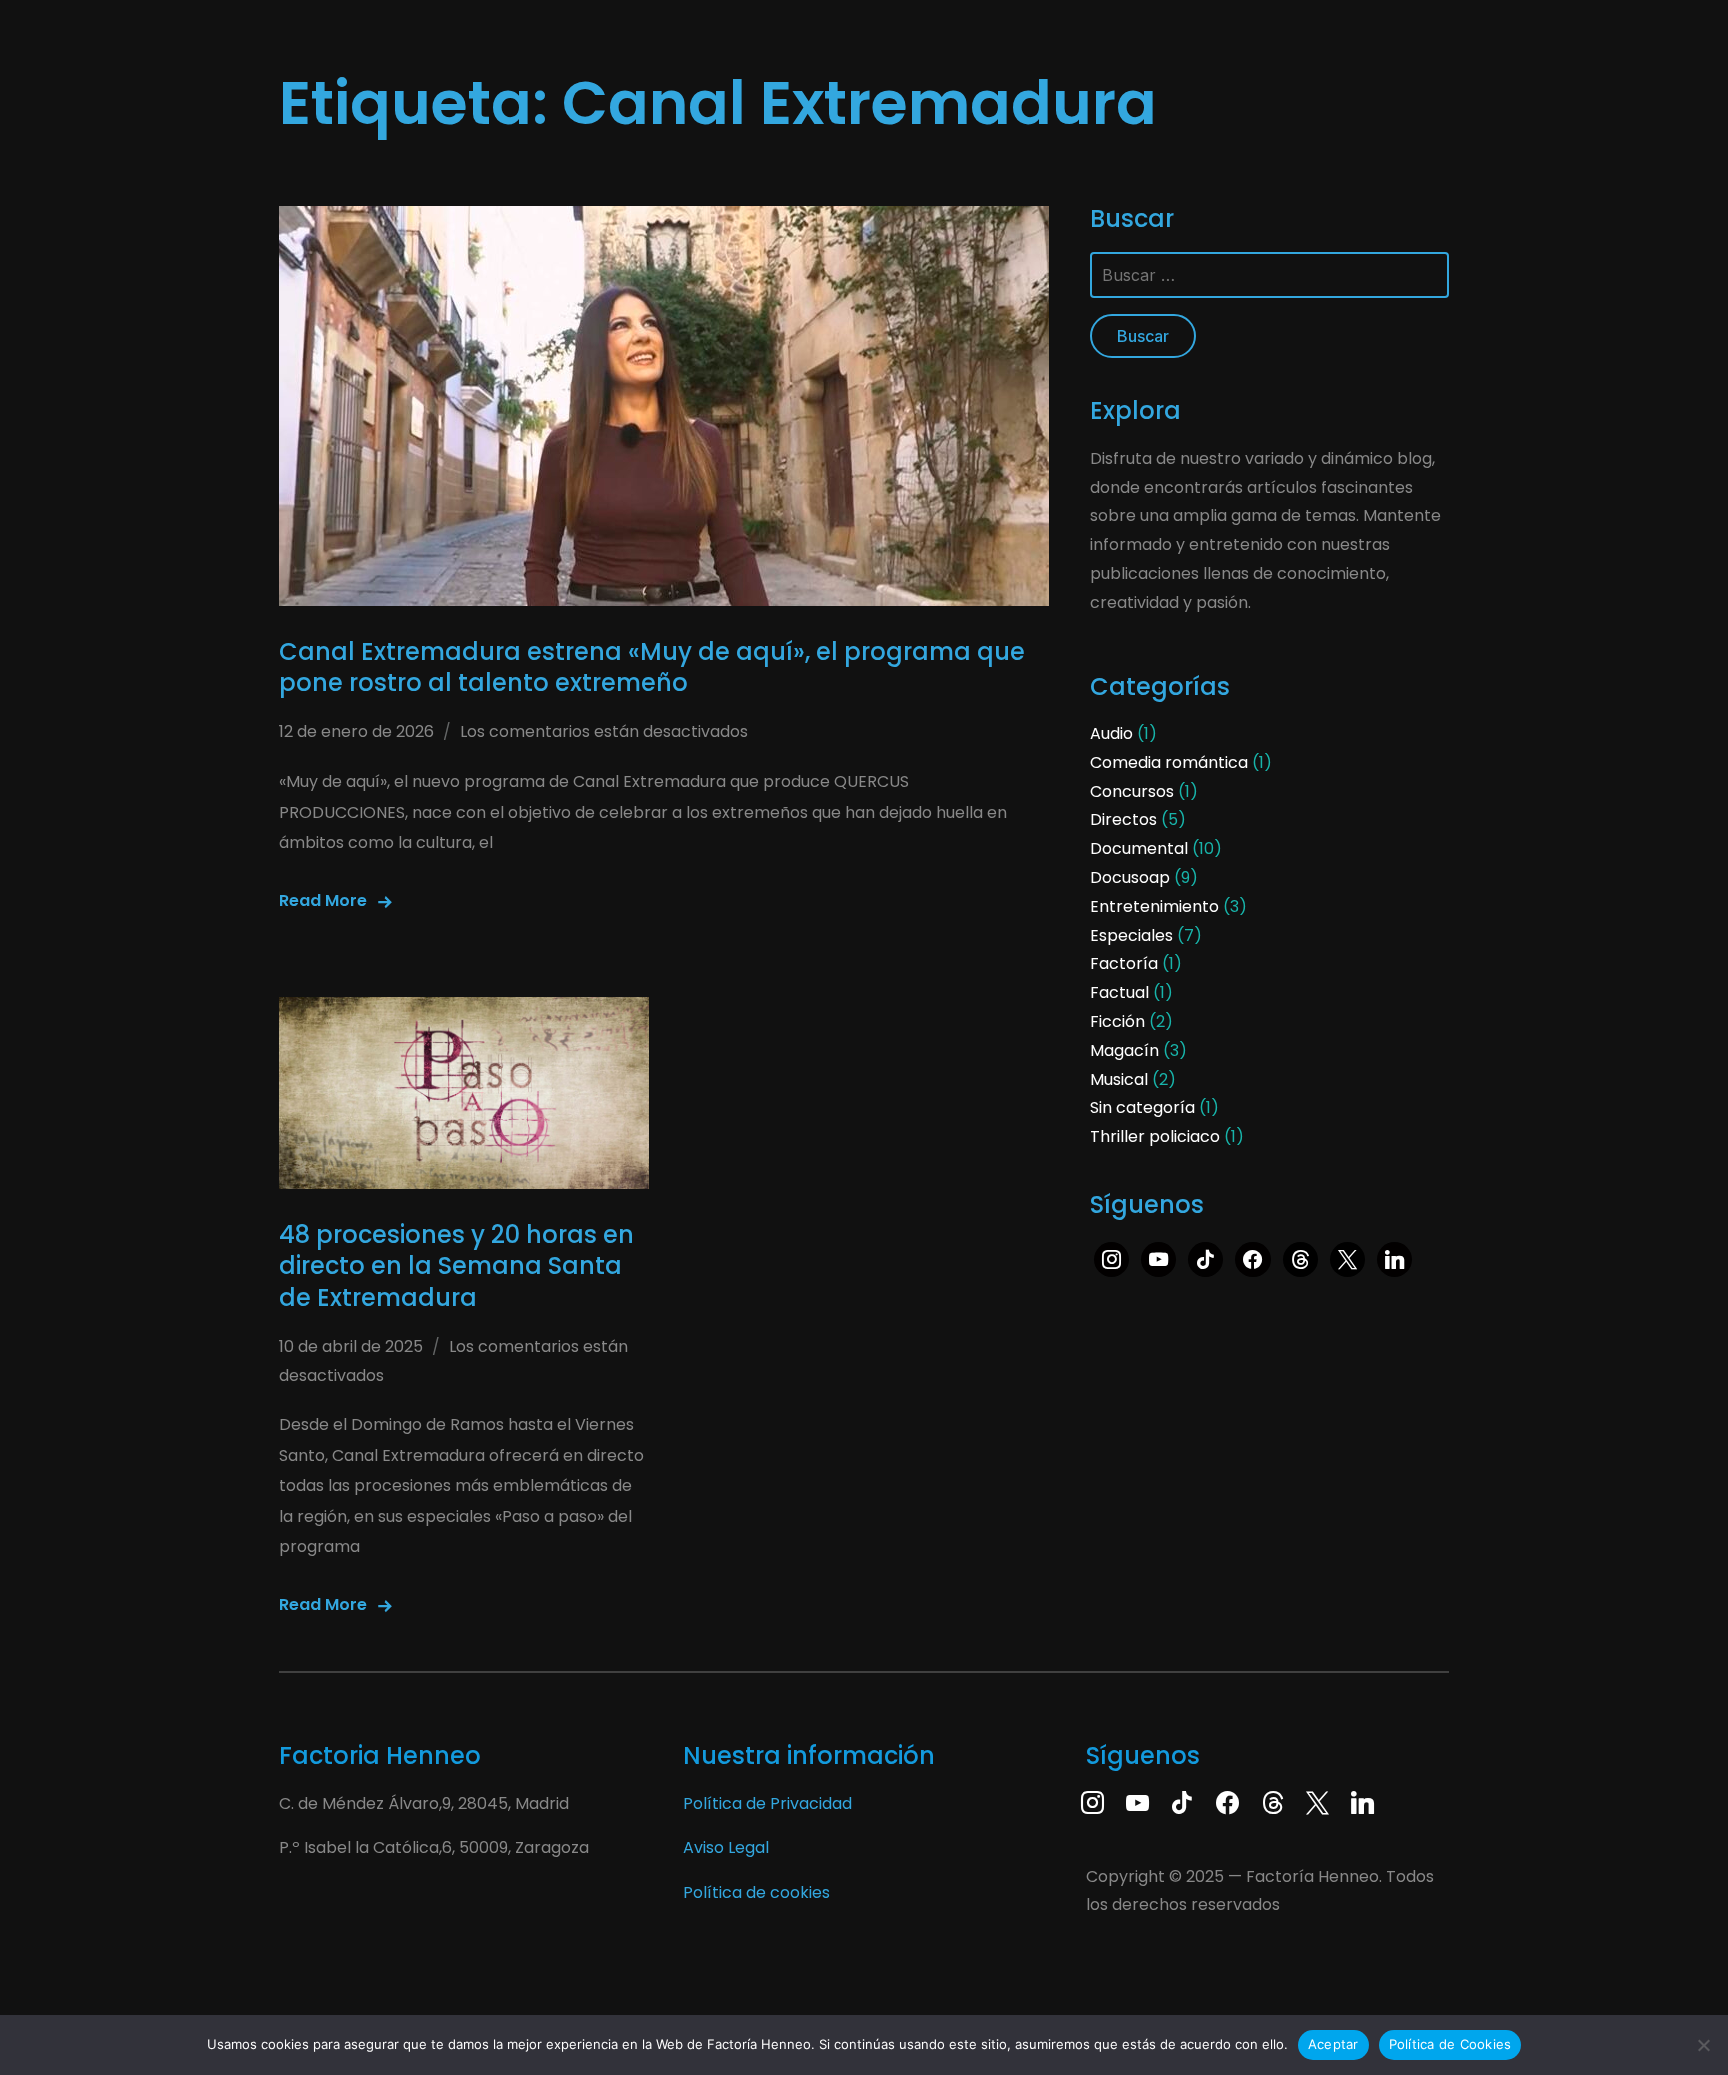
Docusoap (1130, 877)
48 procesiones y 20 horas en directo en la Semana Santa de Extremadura (456, 1265)
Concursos (1132, 791)
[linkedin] (1394, 1258)
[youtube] (1158, 1258)
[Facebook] (1252, 1258)
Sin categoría (1142, 1107)
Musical (1119, 1079)
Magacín (1124, 1050)
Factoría (1124, 963)
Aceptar (1333, 2044)
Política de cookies (756, 1892)
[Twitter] (1347, 1258)
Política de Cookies (1450, 2044)
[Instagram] (1111, 1258)
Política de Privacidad (767, 1803)
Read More (323, 900)
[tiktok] (1205, 1258)
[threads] (1300, 1258)
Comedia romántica (1169, 762)
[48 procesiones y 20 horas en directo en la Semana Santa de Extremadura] (464, 1093)
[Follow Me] (1317, 1800)
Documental (1139, 848)
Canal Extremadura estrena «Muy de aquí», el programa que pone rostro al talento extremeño (652, 667)
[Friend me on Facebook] (1227, 1800)
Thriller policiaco (1155, 1136)
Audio (1111, 733)
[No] (1703, 2045)
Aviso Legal (726, 1847)
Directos (1123, 819)
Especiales (1131, 935)
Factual (1119, 992)
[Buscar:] (1269, 275)
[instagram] (1092, 1800)
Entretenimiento (1154, 906)
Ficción (1117, 1021)
